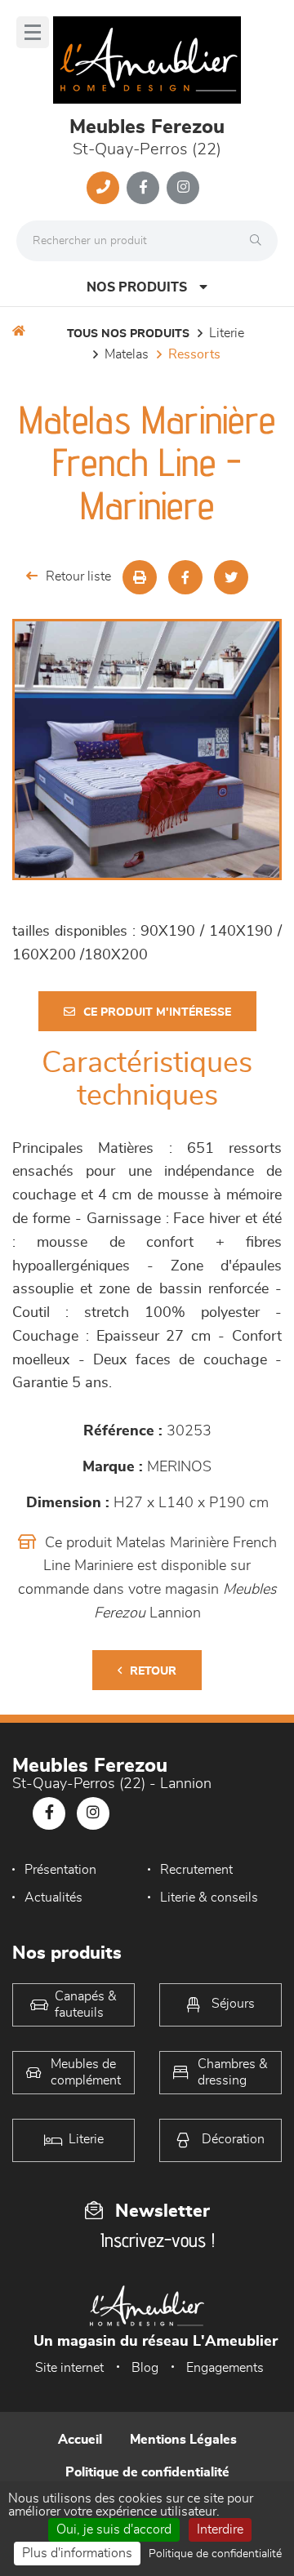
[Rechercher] (260, 241)
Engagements (225, 2368)
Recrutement (196, 1870)
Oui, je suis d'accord (114, 2529)
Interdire (220, 2529)
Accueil (80, 2440)
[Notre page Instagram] (183, 188)
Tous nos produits (128, 334)
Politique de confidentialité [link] (215, 2554)
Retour (153, 1671)
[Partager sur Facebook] (185, 577)
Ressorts (194, 354)
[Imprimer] (140, 577)
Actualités (53, 1898)
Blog (145, 2368)
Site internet (69, 2368)
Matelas (127, 354)
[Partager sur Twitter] (231, 577)
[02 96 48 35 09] (103, 188)
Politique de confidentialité (147, 2472)
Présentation (60, 1870)
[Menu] (33, 32)
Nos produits (137, 287)
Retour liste (78, 576)
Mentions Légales (183, 2440)
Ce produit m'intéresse (157, 1012)
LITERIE (227, 333)
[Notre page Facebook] (143, 188)
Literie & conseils (209, 1898)
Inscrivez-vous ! (158, 2240)
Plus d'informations (77, 2553)
